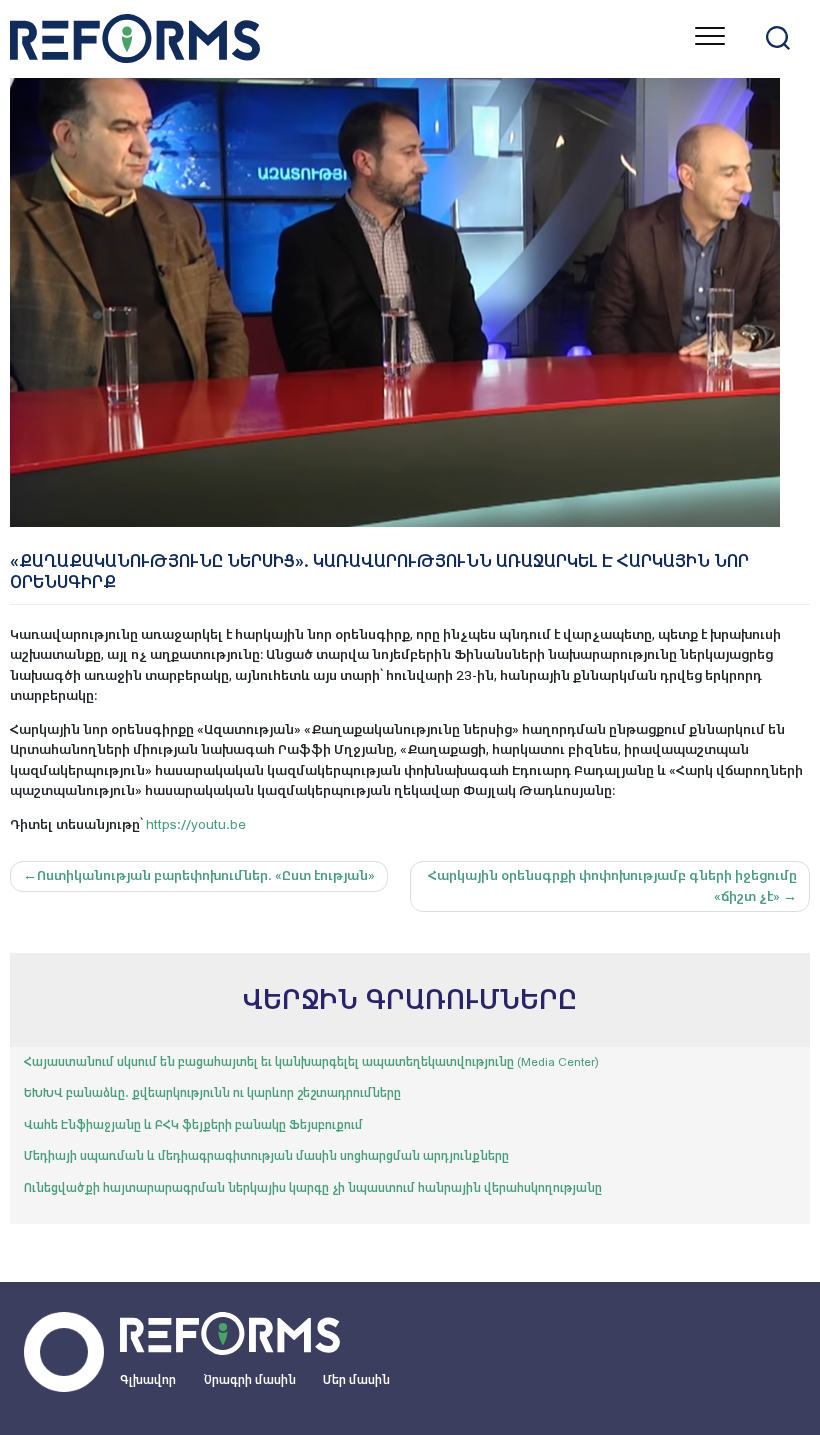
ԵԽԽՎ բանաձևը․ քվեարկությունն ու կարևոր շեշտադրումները (212, 1093)
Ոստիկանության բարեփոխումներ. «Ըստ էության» (206, 875)
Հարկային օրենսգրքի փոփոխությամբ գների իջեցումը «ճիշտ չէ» (612, 885)
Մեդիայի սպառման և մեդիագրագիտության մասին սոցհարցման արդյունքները (266, 1156)
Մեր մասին (356, 1380)
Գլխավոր (148, 1380)
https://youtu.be (196, 824)
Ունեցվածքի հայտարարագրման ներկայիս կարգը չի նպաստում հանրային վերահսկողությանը (313, 1188)
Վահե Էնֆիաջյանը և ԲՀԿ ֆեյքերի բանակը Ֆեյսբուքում (193, 1125)
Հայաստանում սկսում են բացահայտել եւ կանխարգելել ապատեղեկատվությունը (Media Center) (311, 1062)
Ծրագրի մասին (250, 1380)
